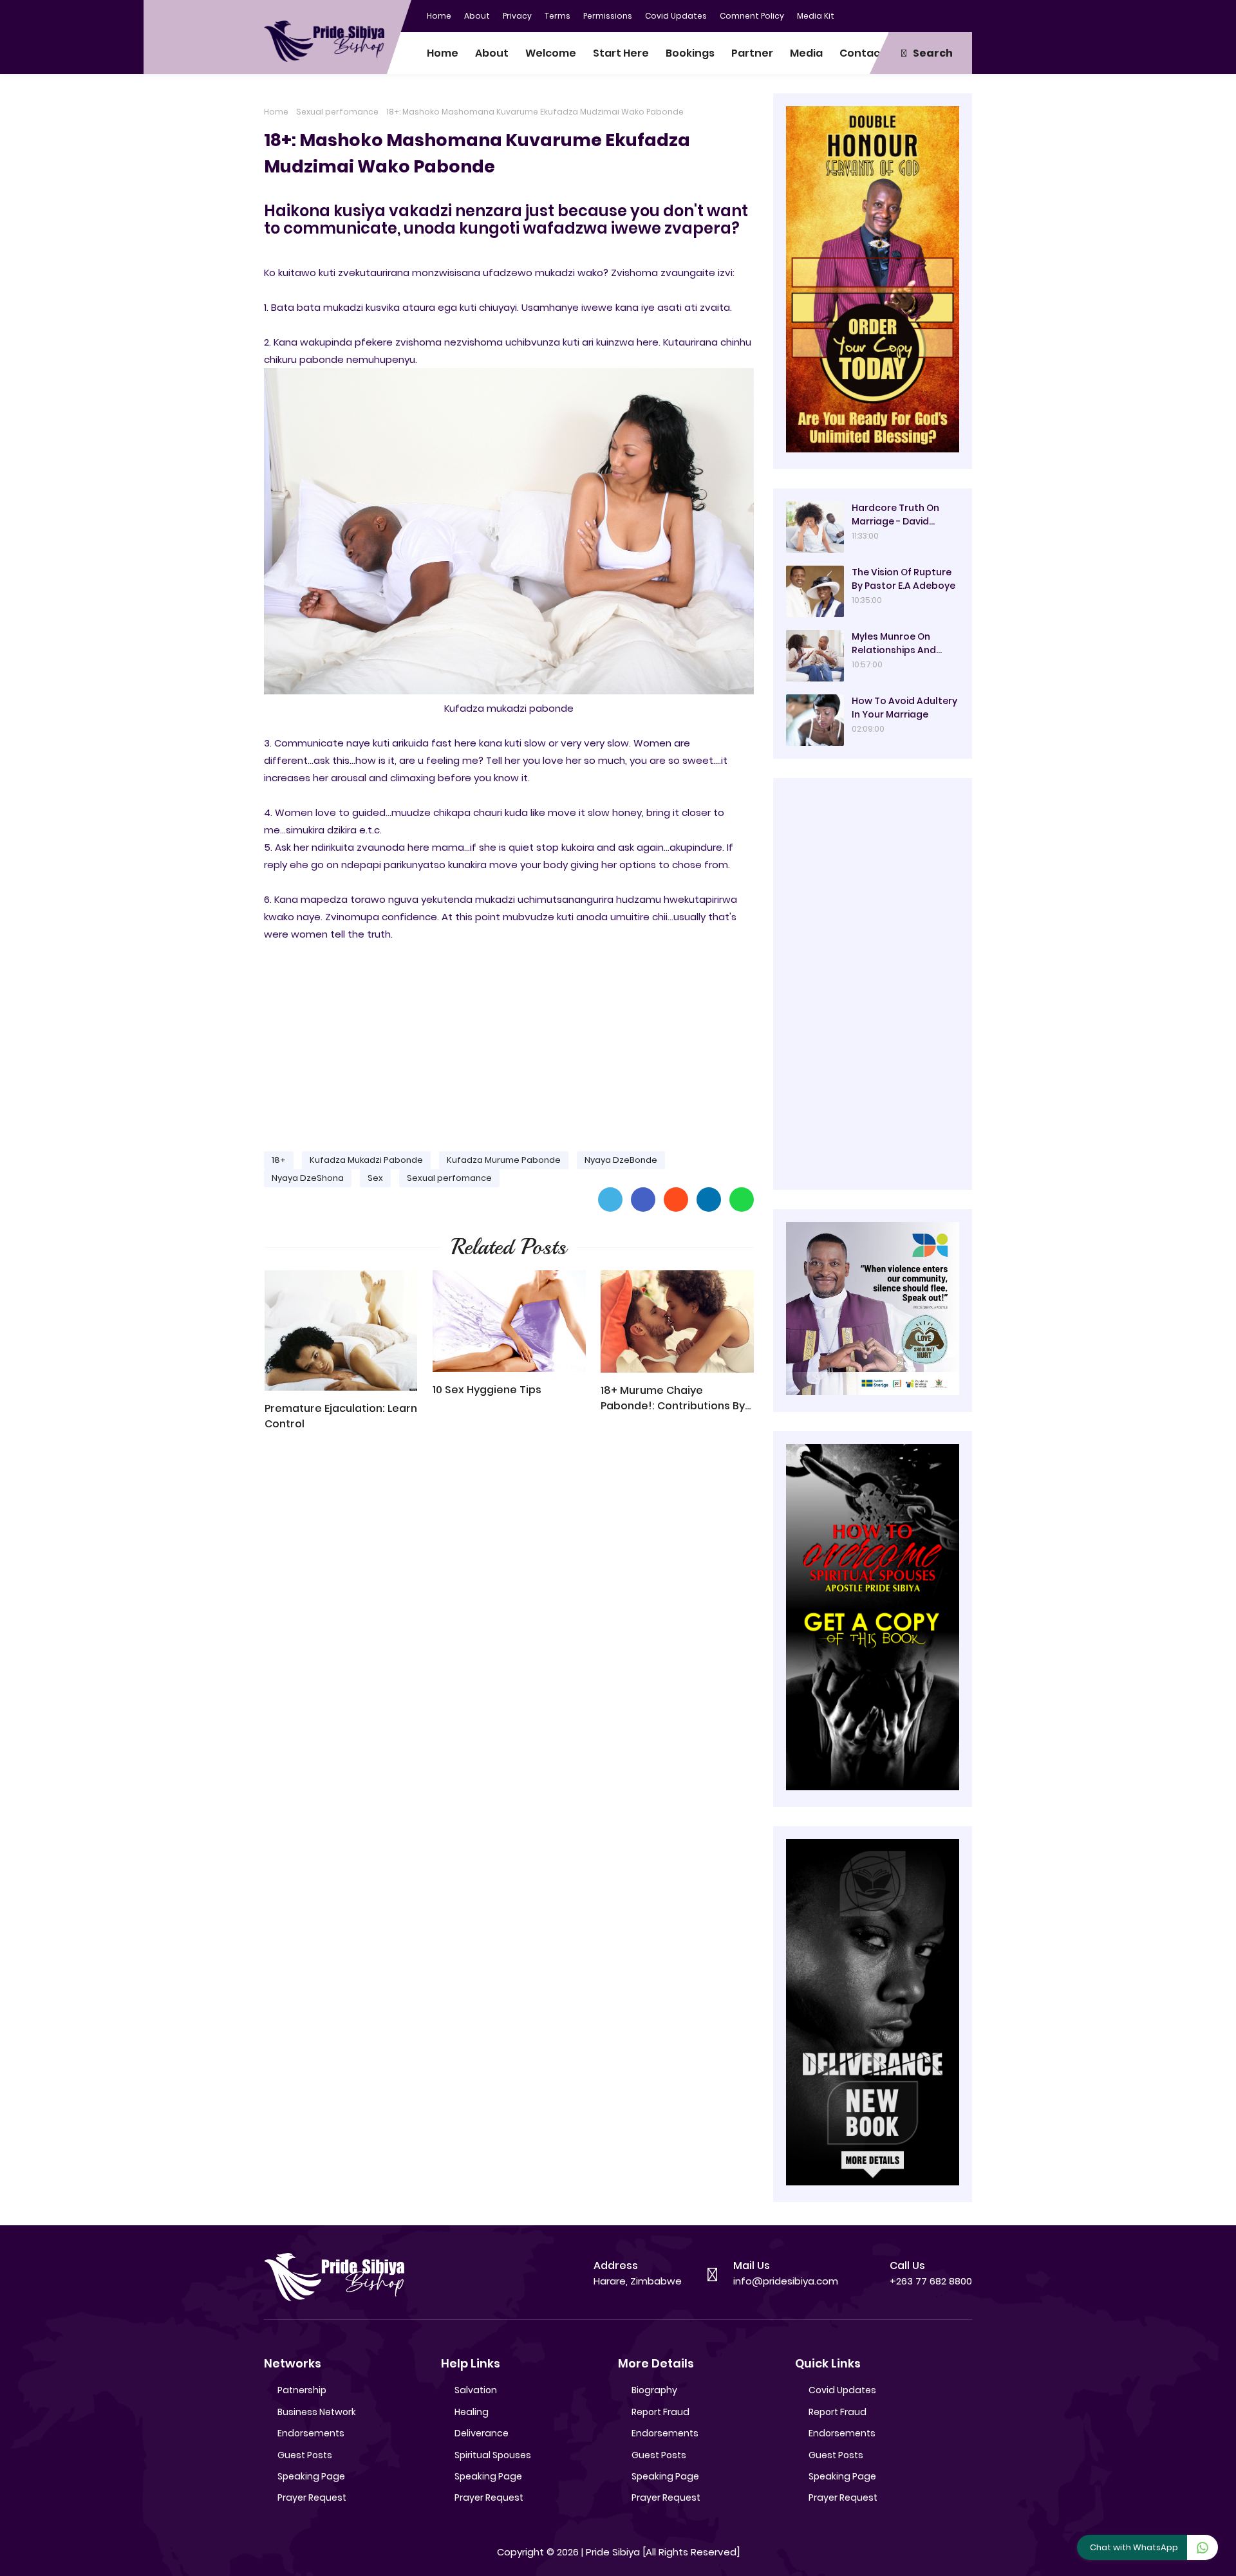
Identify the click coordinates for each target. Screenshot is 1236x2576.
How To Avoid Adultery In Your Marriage (904, 708)
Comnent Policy (752, 16)
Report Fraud (660, 2412)
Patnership (302, 2390)
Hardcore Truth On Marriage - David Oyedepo (895, 515)
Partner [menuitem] (752, 53)
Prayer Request (312, 2497)
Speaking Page (311, 2476)
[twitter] (911, 15)
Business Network (317, 2412)
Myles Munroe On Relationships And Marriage (894, 644)
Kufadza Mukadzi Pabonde (366, 1160)
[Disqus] (509, 1625)
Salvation (476, 2390)
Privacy (517, 16)
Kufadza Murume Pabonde (504, 1160)
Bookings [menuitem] (690, 53)
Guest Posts (305, 2455)
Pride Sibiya (613, 2552)
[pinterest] (962, 15)
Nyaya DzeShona (308, 1178)
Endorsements (311, 2433)
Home (439, 16)
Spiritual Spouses (493, 2455)
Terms (557, 16)
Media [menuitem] (806, 53)
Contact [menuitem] (862, 53)
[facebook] (885, 15)
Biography (654, 2390)
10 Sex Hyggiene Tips (487, 1390)
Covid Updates (676, 16)
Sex (375, 1178)
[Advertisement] (509, 1041)
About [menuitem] (492, 53)
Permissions (608, 16)
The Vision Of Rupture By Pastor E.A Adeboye (904, 579)
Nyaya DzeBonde (621, 1160)
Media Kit (816, 16)
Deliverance (482, 2433)
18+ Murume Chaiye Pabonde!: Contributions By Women (673, 1398)
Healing (472, 2412)
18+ (279, 1160)
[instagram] (937, 15)
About (477, 16)
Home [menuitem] (443, 53)
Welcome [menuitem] (551, 53)
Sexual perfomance (337, 112)
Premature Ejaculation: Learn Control (341, 1416)
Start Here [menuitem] (621, 53)
